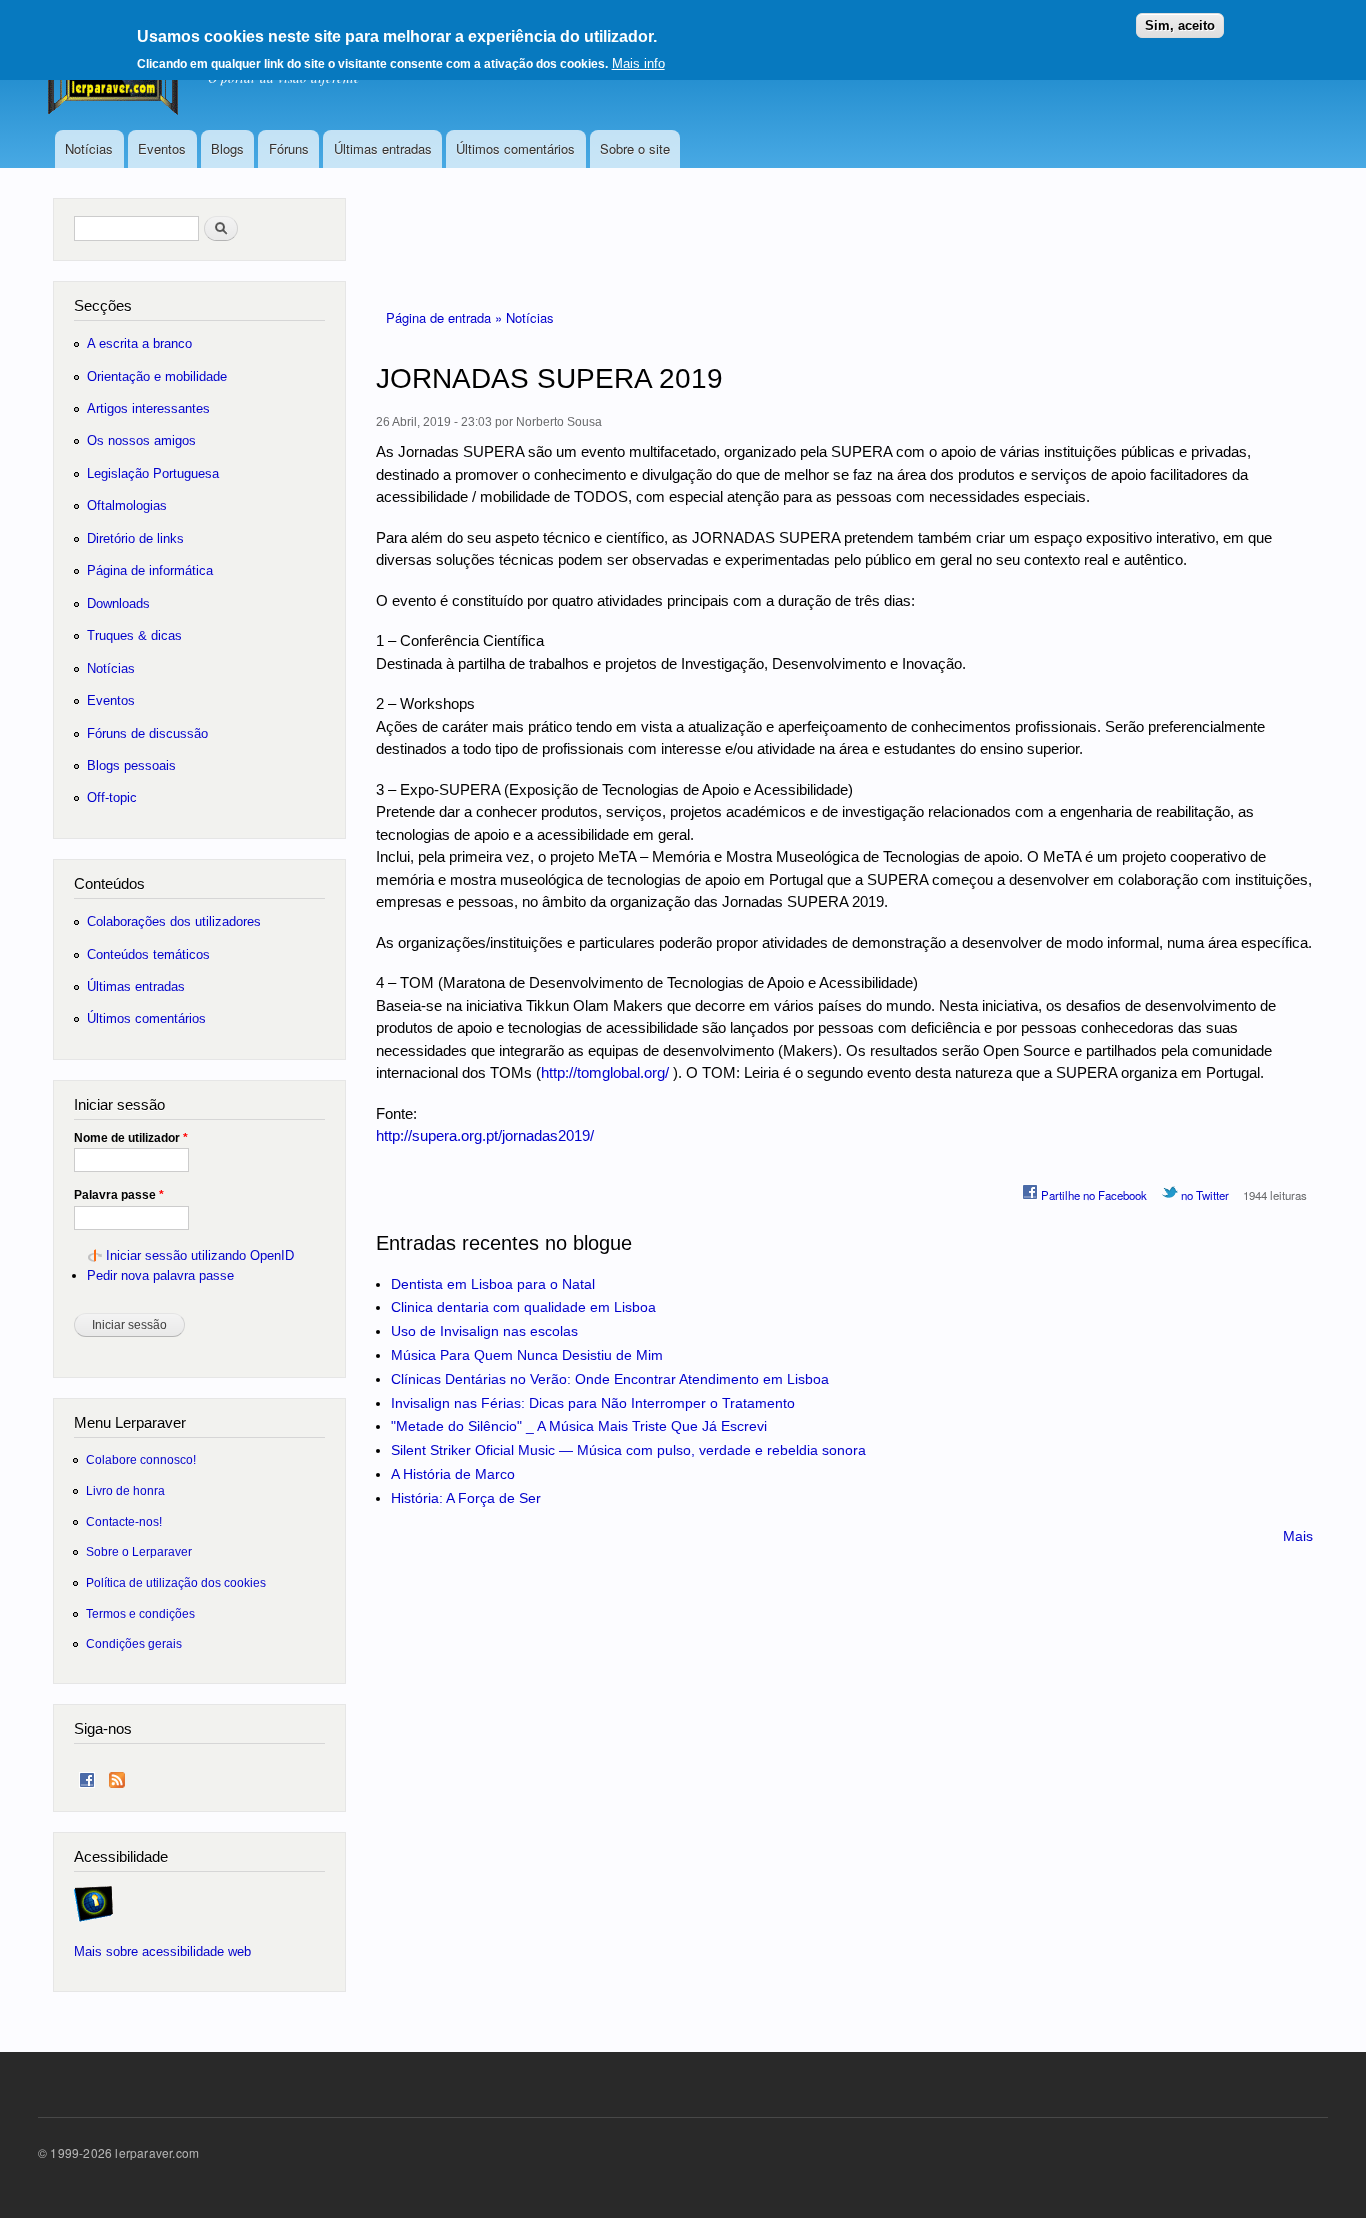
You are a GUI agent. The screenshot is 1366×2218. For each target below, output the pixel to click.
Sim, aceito (1180, 25)
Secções (103, 305)
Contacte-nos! (124, 1521)
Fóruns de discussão (147, 733)
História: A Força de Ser (466, 1498)
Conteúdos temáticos (148, 954)
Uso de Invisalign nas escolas (484, 1331)
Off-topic (112, 797)
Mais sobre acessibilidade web (162, 1951)
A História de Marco (453, 1474)
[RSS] (117, 1775)
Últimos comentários (515, 148)
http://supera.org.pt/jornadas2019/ (485, 1135)
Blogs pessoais (131, 765)
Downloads (118, 603)
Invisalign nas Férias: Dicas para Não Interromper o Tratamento (593, 1403)
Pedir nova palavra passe (160, 1275)
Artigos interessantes (148, 408)
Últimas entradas (383, 148)
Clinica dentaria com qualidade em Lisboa (523, 1307)
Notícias (89, 148)
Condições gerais (134, 1643)
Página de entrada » (446, 317)
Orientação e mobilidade (157, 376)
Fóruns (289, 148)
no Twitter (1203, 1195)
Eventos (162, 148)
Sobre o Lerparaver (139, 1551)
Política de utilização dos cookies (176, 1582)
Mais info (638, 63)
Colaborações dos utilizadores (174, 921)
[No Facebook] (87, 1775)
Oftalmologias (127, 505)
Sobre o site (635, 148)
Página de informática (150, 570)
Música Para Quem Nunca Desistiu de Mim (527, 1355)
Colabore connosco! (141, 1459)
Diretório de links (135, 538)
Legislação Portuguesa (153, 473)
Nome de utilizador (131, 1138)
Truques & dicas (134, 635)
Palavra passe (119, 1195)
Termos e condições (140, 1613)
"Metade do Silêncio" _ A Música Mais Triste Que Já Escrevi (579, 1426)
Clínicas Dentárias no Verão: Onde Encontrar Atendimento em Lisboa (610, 1379)
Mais (1298, 1536)
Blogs (227, 148)
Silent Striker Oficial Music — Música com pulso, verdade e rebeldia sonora (628, 1450)
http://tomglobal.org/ (605, 1072)
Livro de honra (125, 1490)
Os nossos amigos (141, 440)
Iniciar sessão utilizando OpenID (200, 1255)
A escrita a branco (139, 343)
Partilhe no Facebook (1092, 1195)
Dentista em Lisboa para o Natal (493, 1284)
